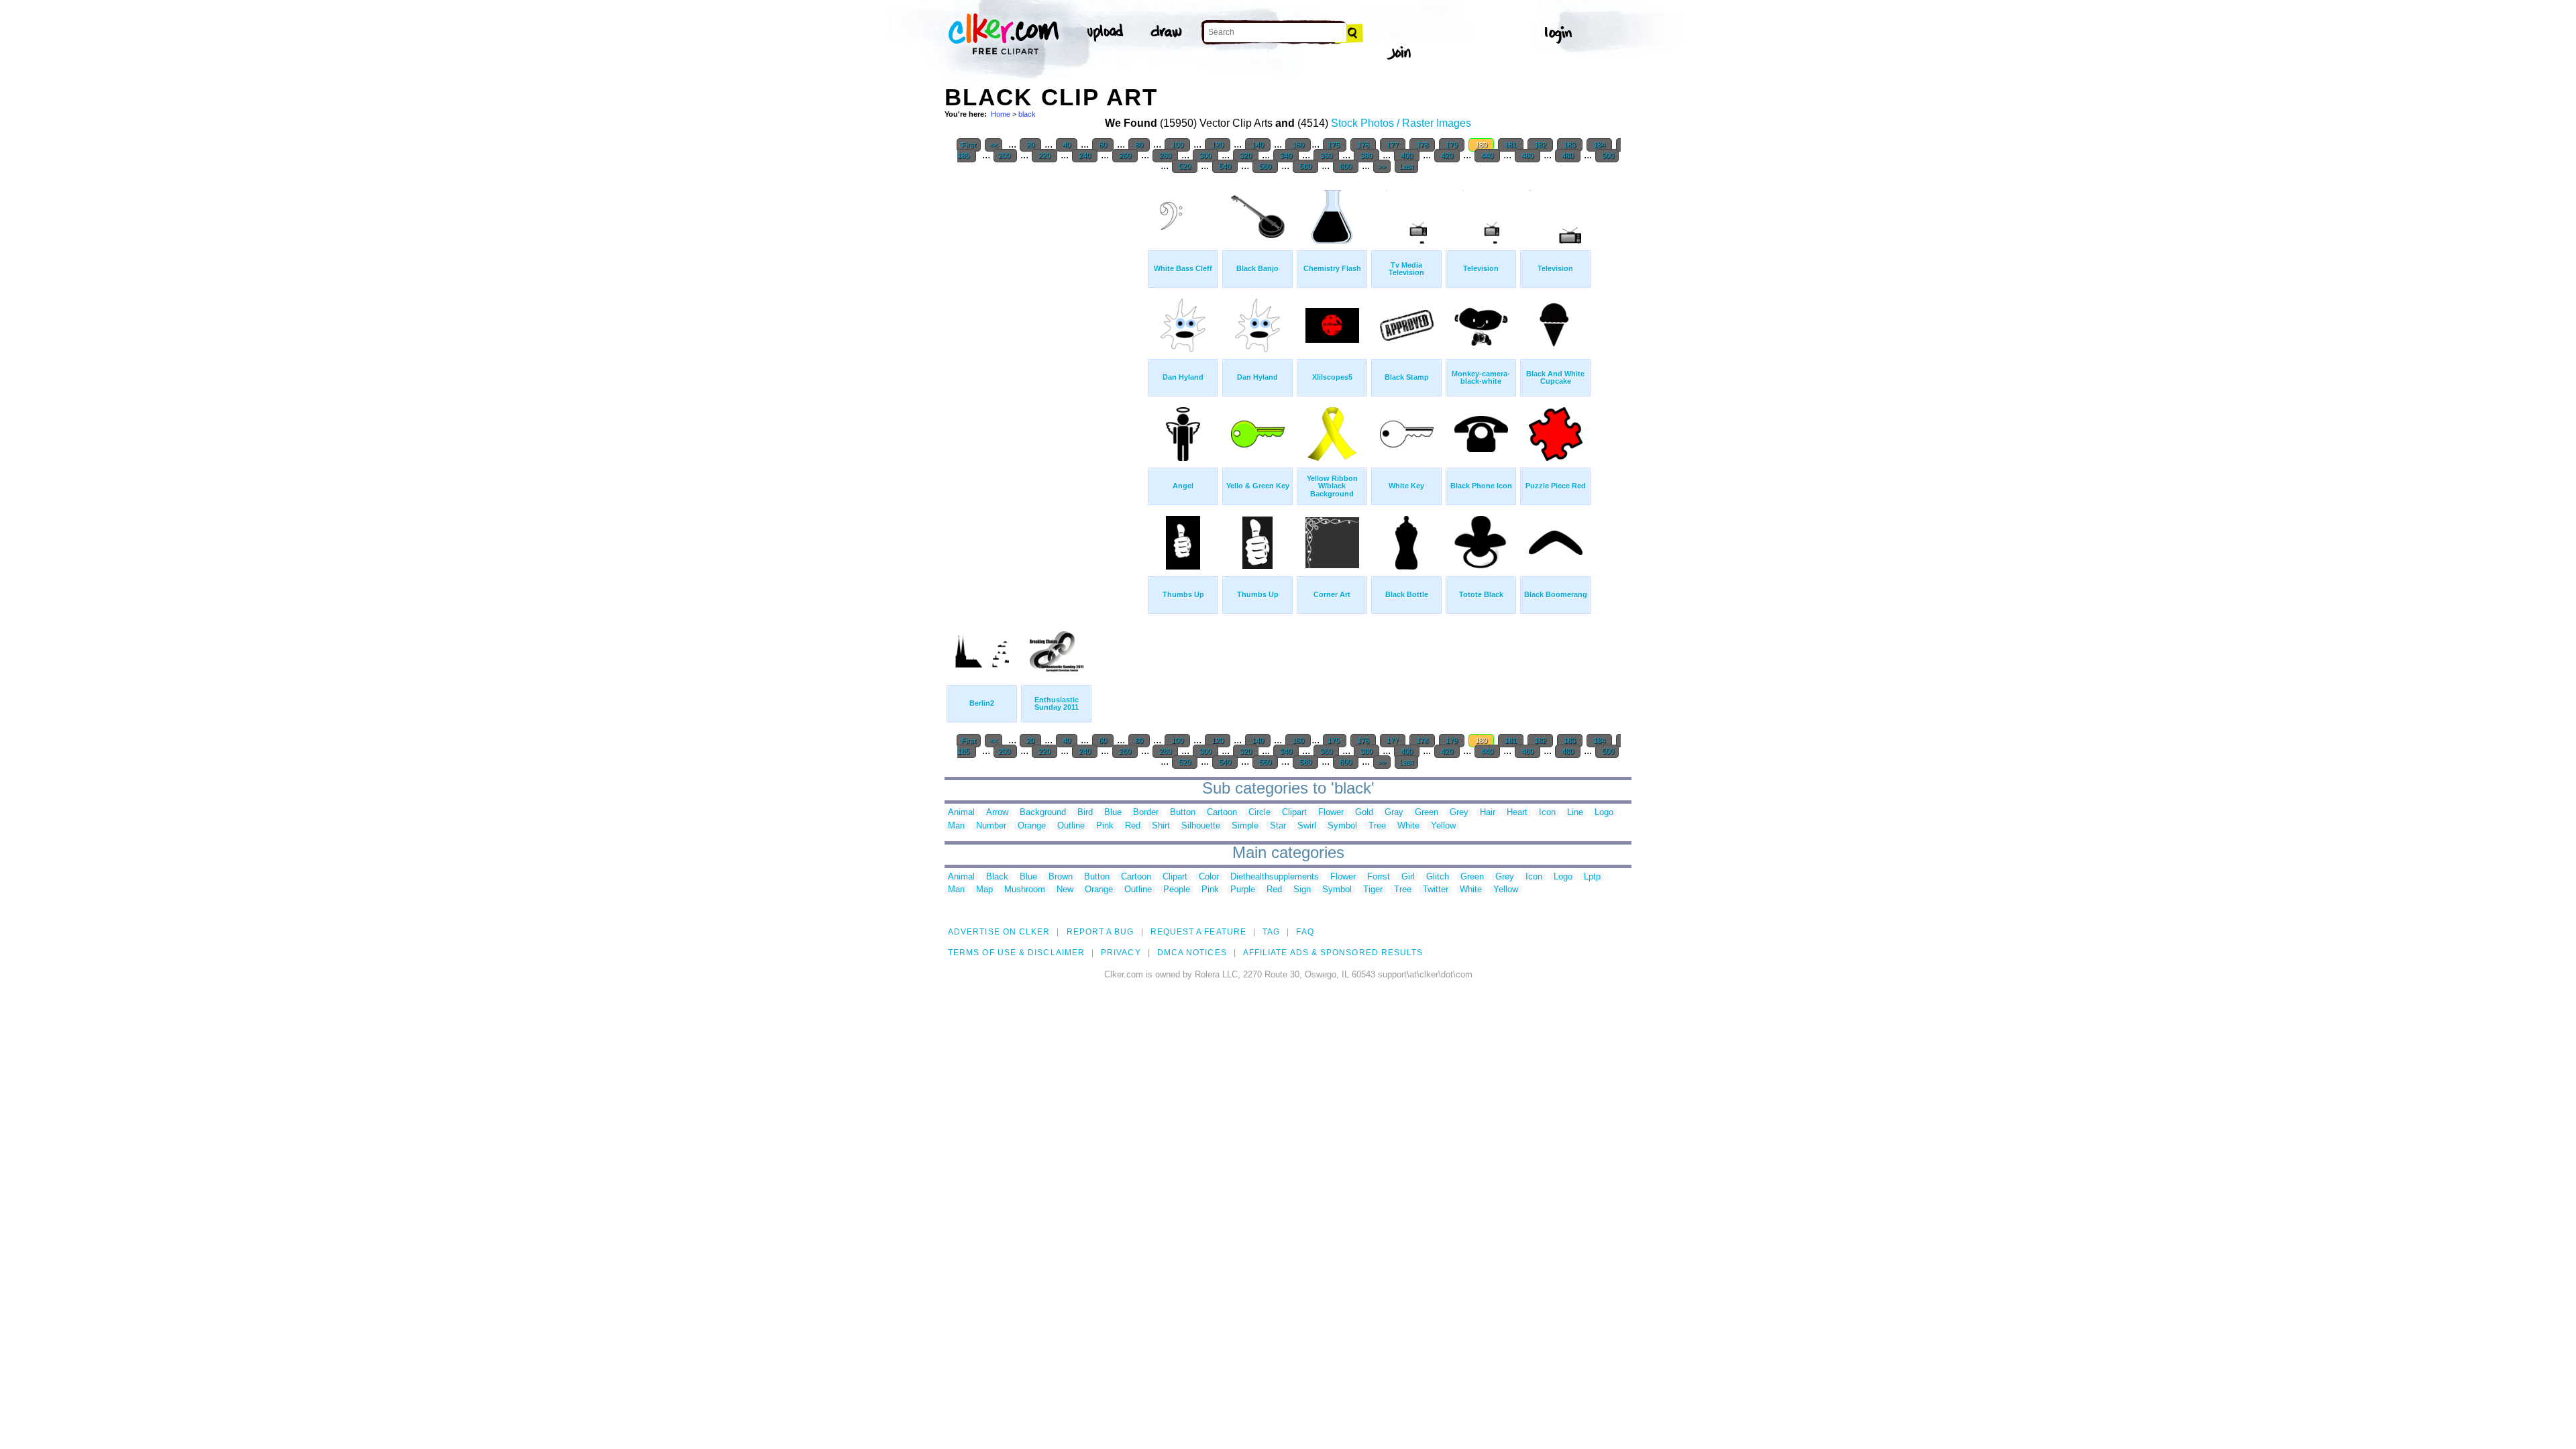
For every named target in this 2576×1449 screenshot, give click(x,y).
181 (1511, 145)
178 (1422, 145)
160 (1298, 145)
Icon (1547, 813)
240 (1085, 156)
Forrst (1379, 877)
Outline (1071, 826)
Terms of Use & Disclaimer (1016, 953)
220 (1044, 156)
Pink (1105, 826)
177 (1393, 145)
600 (1346, 166)
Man (956, 826)
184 (1599, 145)
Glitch (1438, 877)
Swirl (1307, 826)
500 (1607, 156)
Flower (1331, 813)
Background (1043, 813)
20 (1030, 145)
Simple (1245, 826)
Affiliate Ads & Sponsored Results (1333, 953)
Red (1133, 826)
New (1065, 890)
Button (1183, 813)
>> (1382, 166)
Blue (1113, 813)
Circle (1259, 813)
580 (1305, 166)
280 (1165, 156)
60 (1103, 145)
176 (1363, 145)
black (1027, 114)
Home (1001, 114)
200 (1005, 156)
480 (1568, 156)
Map (984, 890)
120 (1218, 145)
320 (1246, 156)
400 (1407, 156)
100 (1177, 145)
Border (1146, 813)
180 (1481, 145)
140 (1258, 145)
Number (991, 826)
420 (1447, 156)
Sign (1302, 890)
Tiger (1373, 890)
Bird (1085, 813)
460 (1527, 156)
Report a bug (1101, 932)
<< (994, 145)
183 (1570, 145)
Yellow (1443, 826)
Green (1427, 813)
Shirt (1161, 826)
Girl (1408, 877)
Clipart (1294, 813)
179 (1452, 145)
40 (1067, 145)
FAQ (1305, 932)
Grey (1459, 813)
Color (1209, 877)
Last (1406, 166)
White (1408, 826)
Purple (1243, 890)
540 (1225, 166)
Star (1278, 826)
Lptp (1592, 877)
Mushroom (1025, 890)
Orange (1032, 826)
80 (1139, 145)
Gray (1394, 813)
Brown (1061, 877)
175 (1335, 145)
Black (997, 877)
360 (1326, 156)
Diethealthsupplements (1275, 877)
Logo (1604, 813)
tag (1271, 932)
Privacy (1121, 953)
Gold (1364, 813)
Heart (1517, 813)
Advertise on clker (999, 932)
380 (1366, 156)
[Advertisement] (1045, 382)
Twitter (1436, 890)
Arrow (997, 813)
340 (1286, 156)
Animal (961, 813)
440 (1487, 156)
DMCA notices (1192, 953)
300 (1205, 156)
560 (1265, 166)
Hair (1488, 813)
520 (1185, 166)
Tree (1377, 826)
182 (1540, 145)
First (969, 145)
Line (1575, 813)
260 (1125, 156)
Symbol (1342, 826)
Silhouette (1201, 826)
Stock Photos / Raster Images (1401, 123)
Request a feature (1198, 932)
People (1177, 890)
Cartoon (1222, 813)
